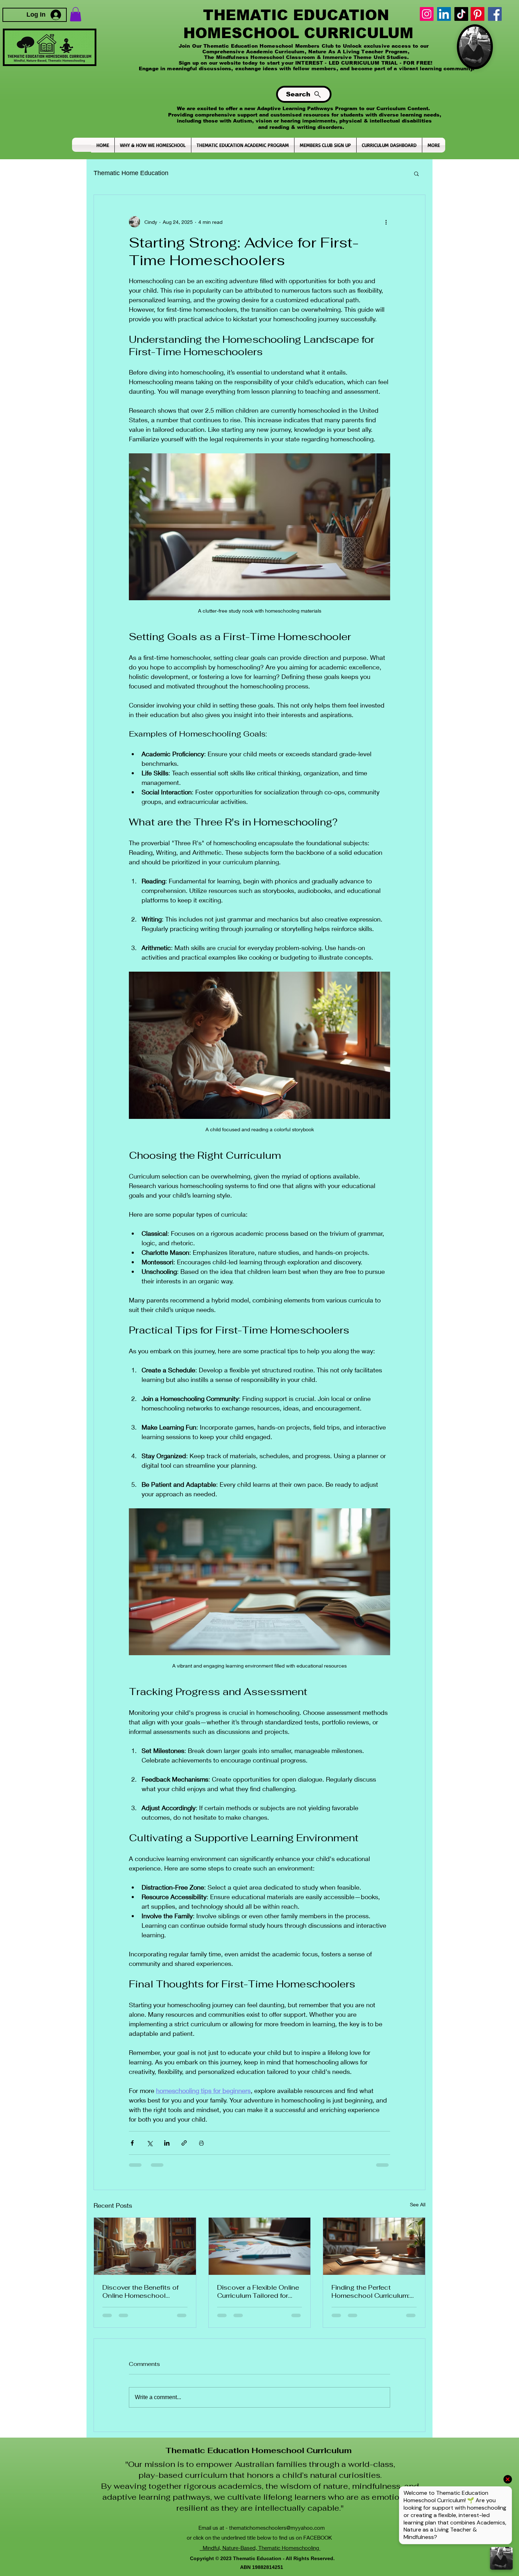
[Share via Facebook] (132, 2153)
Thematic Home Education (131, 173)
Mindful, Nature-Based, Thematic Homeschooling (260, 2507)
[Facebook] (495, 14)
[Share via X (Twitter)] (150, 2153)
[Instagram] (427, 14)
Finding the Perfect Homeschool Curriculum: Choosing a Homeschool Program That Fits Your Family (371, 2301)
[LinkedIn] (444, 14)
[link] (76, 14)
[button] (416, 173)
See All (418, 2214)
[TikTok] (461, 14)
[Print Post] (201, 2153)
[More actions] (386, 222)
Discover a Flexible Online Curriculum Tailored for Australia (258, 2301)
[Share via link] (184, 2153)
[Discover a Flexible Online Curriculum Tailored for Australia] (260, 2256)
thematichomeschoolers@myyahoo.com (277, 2487)
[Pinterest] (478, 14)
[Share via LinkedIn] (167, 2153)
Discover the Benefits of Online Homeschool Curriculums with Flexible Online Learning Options (142, 2301)
